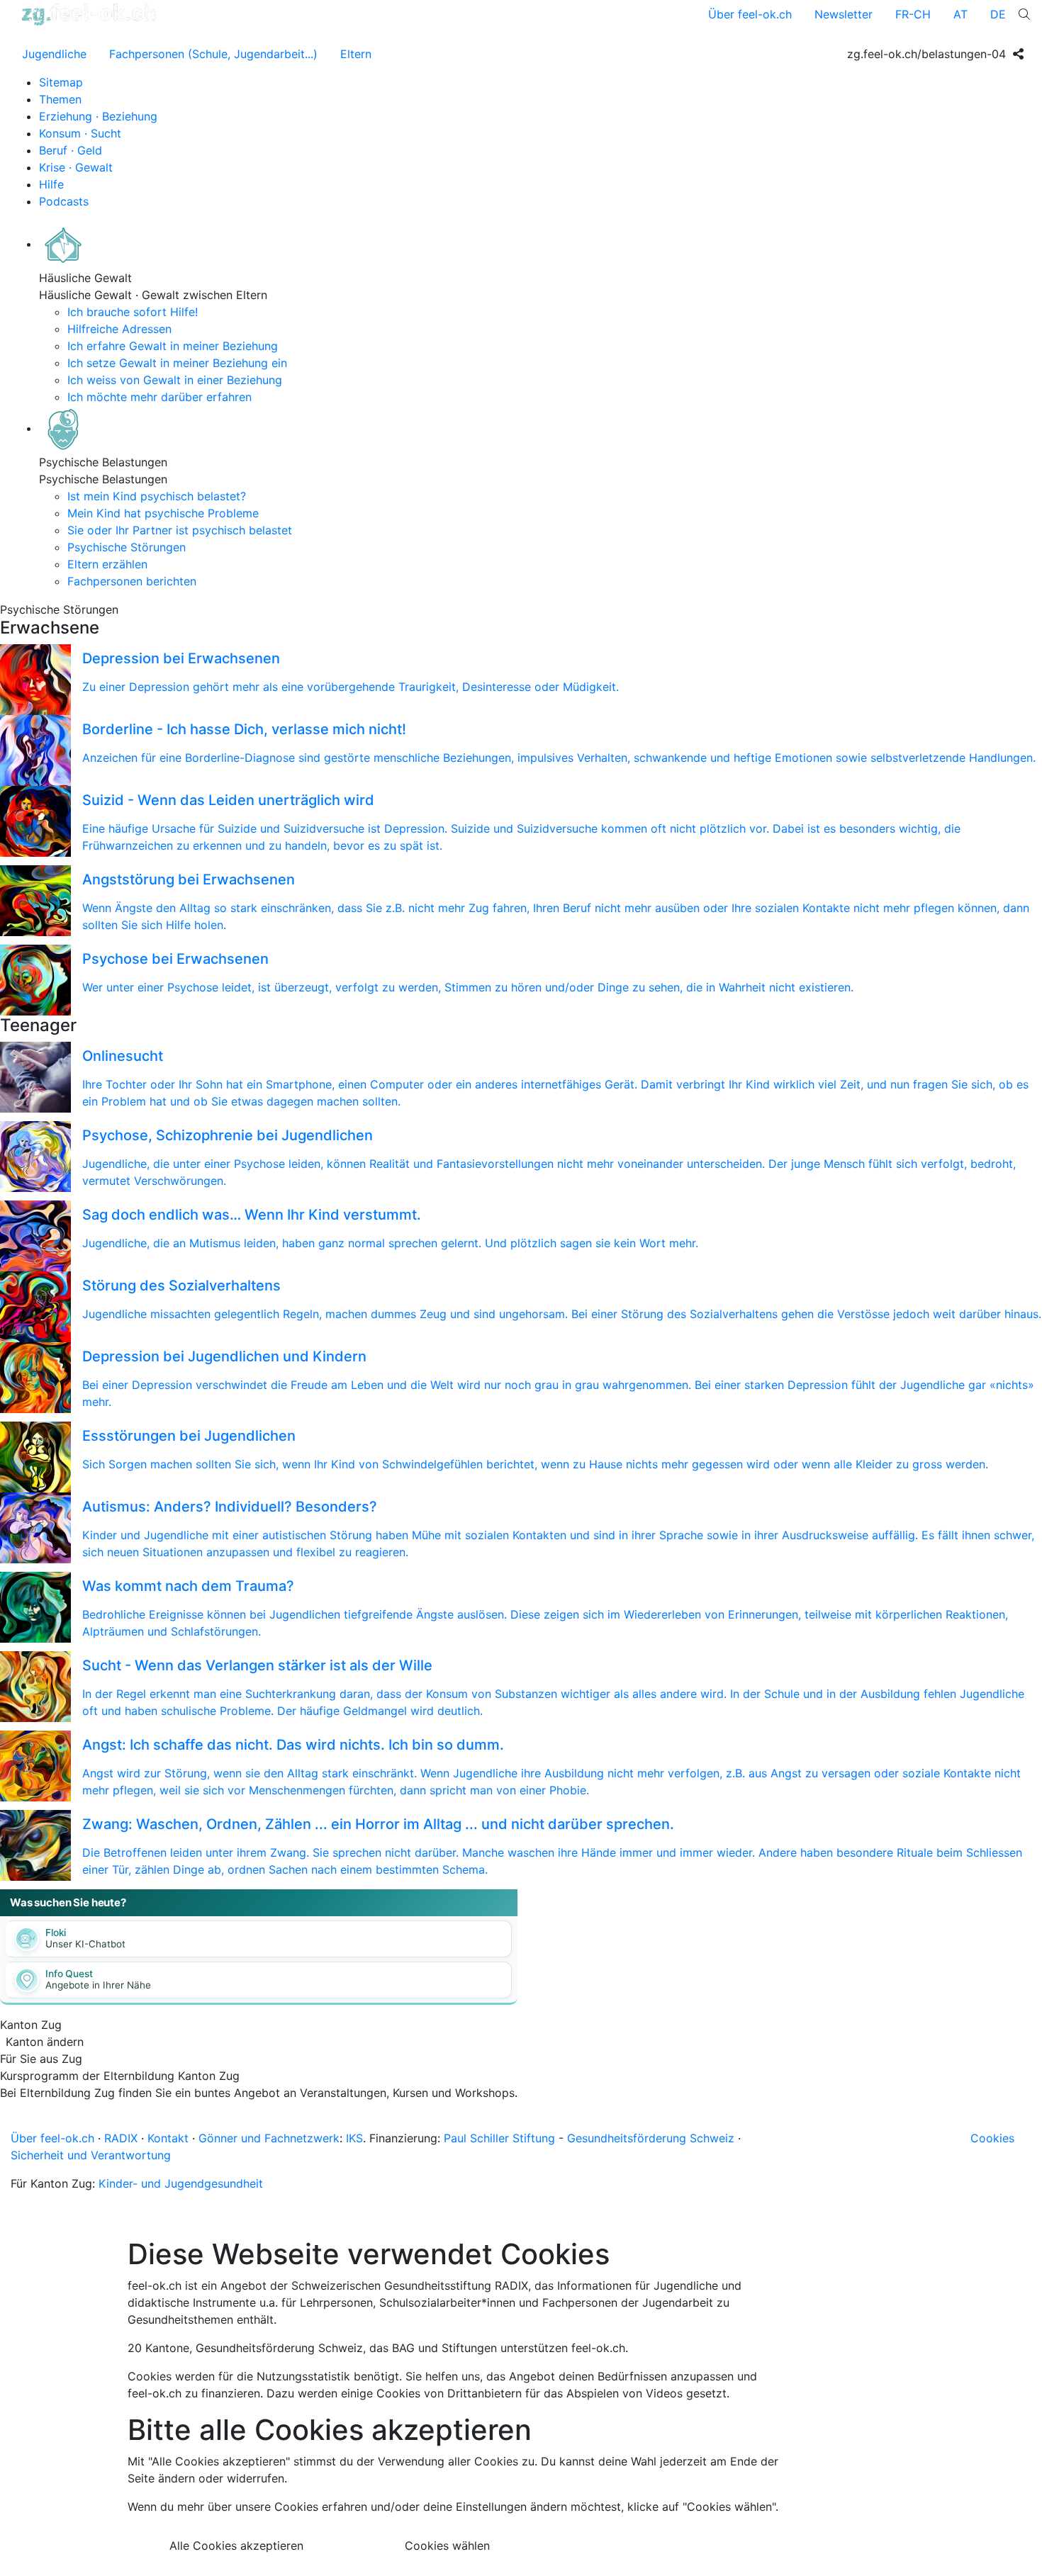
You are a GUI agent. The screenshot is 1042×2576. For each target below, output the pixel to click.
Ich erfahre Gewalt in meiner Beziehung (173, 346)
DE (998, 14)
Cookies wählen (447, 2546)
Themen (60, 99)
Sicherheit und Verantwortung (91, 2155)
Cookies (992, 2138)
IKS (354, 2138)
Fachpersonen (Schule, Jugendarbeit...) (213, 54)
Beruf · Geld (71, 150)
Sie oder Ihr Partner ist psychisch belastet (180, 530)
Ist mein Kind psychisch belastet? (157, 496)
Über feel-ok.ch (750, 14)
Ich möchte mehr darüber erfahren (159, 397)
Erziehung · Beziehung (98, 116)
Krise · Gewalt (76, 167)
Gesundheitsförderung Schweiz (651, 2138)
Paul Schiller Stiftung (499, 2138)
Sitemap (61, 82)
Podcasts (64, 201)
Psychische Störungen (127, 547)
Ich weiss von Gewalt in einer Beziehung (175, 380)
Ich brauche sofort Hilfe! (133, 312)
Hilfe (51, 184)
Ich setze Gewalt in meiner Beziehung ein (177, 363)
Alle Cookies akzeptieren (236, 2546)
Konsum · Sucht (80, 133)
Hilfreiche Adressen (119, 329)
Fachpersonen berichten (132, 581)
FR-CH (913, 14)
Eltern (356, 54)
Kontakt (168, 2138)
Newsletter (844, 14)
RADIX (121, 2138)
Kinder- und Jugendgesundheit (181, 2183)
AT (960, 14)
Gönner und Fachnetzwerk (269, 2138)
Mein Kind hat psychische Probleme (163, 513)
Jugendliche (54, 54)
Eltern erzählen (107, 564)
